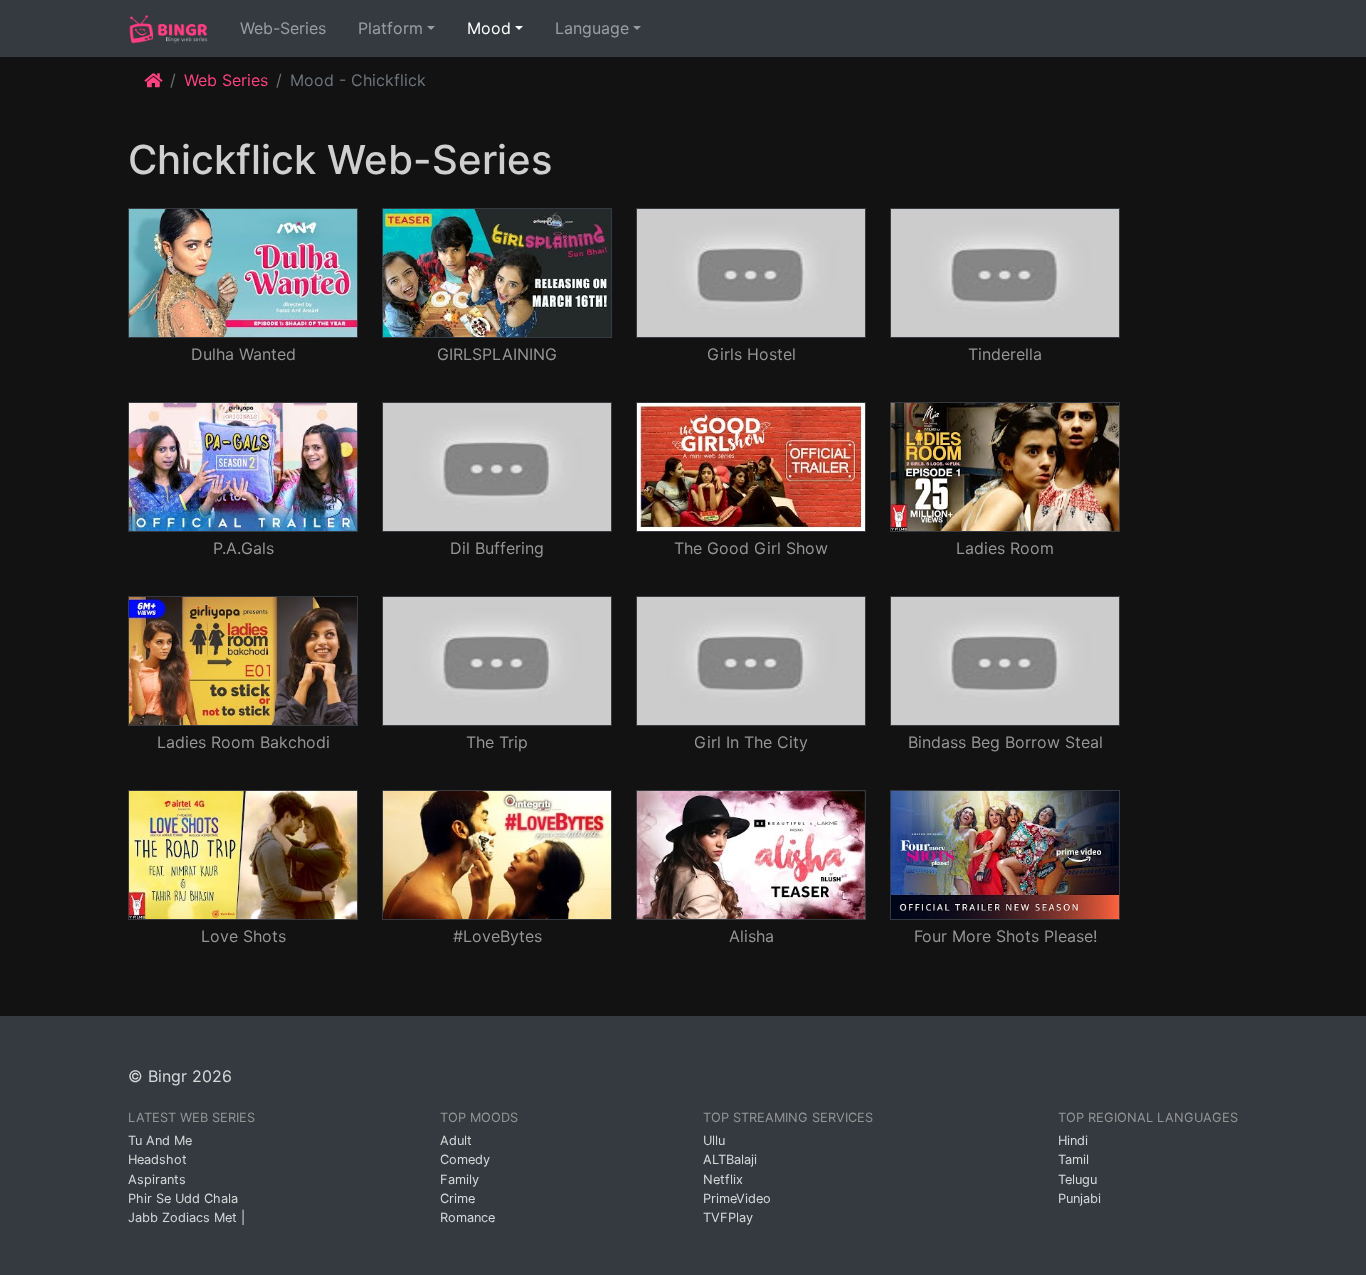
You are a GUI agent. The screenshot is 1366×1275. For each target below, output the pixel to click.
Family (459, 1179)
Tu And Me (160, 1140)
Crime (457, 1198)
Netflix (723, 1179)
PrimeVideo (737, 1198)
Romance (467, 1217)
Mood (489, 28)
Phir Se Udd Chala (183, 1198)
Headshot (157, 1159)
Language (592, 28)
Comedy (465, 1159)
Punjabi (1079, 1198)
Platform (390, 28)
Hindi (1073, 1140)
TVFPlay (728, 1217)
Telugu (1077, 1179)
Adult (456, 1140)
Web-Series (287, 27)
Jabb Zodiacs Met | (186, 1217)
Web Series (226, 80)
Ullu (714, 1140)
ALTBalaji (730, 1159)
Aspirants (157, 1179)
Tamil (1073, 1159)
